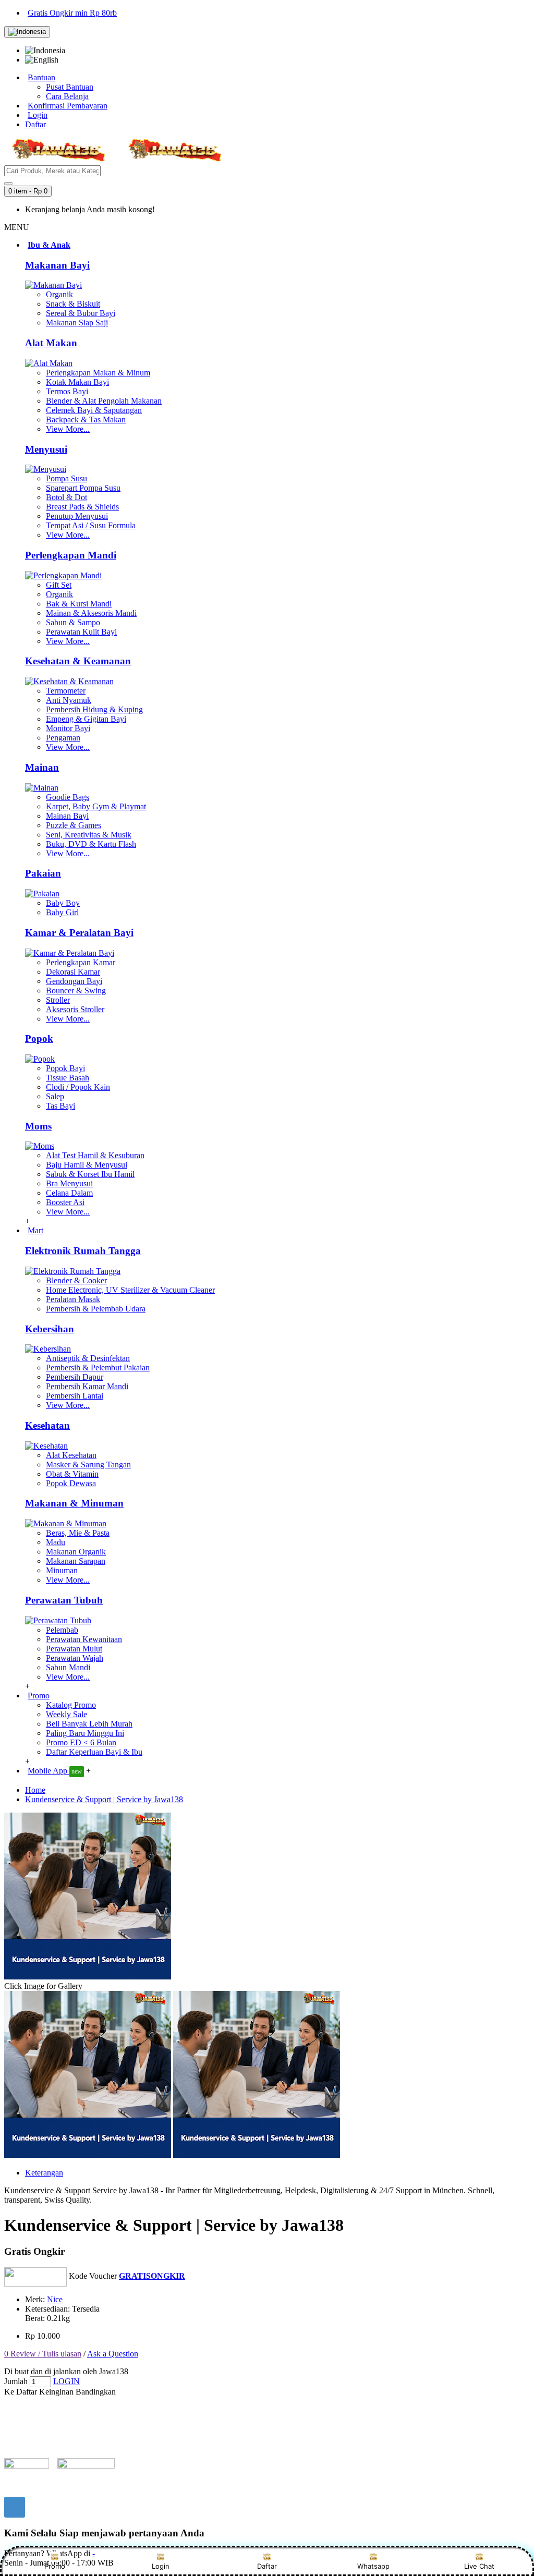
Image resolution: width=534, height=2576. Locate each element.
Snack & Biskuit (73, 304)
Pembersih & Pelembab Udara (96, 1309)
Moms (38, 1126)
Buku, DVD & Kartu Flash (91, 844)
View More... (68, 429)
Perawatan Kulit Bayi (81, 632)
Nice (55, 2299)
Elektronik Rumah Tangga (83, 1251)
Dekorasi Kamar (73, 972)
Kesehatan (47, 1425)
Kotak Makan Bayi (77, 382)
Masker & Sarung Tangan (88, 1465)
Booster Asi (65, 1202)
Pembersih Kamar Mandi (87, 1386)
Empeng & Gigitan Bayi (86, 719)
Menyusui (46, 449)
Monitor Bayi (68, 728)
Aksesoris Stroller (75, 1009)
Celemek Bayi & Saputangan (94, 410)
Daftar (267, 2566)
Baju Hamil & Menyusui (87, 1165)
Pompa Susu (66, 478)
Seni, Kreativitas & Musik (89, 835)
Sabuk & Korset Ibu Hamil (90, 1174)
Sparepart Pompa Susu (83, 488)
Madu (56, 1542)
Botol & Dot (66, 497)
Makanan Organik (76, 1552)
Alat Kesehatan (71, 1455)
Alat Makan (51, 343)
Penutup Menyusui (77, 516)
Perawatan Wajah (75, 1658)
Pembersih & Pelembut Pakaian (98, 1368)
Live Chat (479, 2566)
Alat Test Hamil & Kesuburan (95, 1155)
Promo (55, 2566)
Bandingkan (96, 2392)
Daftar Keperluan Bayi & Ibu (94, 1752)
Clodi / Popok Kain (78, 1087)
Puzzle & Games (74, 825)
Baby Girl (62, 912)
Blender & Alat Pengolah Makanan (104, 401)
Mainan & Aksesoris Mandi (91, 613)
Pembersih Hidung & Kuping (94, 709)
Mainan (42, 767)
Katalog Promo (71, 1705)
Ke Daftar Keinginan (39, 2392)
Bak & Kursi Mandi (79, 604)
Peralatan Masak (73, 1299)
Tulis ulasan (62, 2354)
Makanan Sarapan (76, 1561)
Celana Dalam (69, 1193)
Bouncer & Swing (76, 991)
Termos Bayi (67, 391)
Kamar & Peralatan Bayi (79, 933)
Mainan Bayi (67, 816)
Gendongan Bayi (74, 981)
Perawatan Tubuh (64, 1600)
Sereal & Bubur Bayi (81, 313)
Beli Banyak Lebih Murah (89, 1724)
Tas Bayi (60, 1106)
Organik (59, 294)
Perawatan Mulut (74, 1649)
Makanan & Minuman (74, 1503)
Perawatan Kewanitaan (84, 1639)
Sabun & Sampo (73, 622)
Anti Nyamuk (69, 700)
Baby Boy (63, 903)
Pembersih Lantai (75, 1396)
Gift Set (59, 585)
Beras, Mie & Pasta (78, 1533)
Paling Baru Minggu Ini (85, 1733)
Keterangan (44, 2173)
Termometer (66, 691)
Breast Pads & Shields (82, 507)
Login (161, 2566)
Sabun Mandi (68, 1667)
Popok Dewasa (71, 1483)
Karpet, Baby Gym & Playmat (96, 806)
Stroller (58, 1000)
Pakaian (43, 873)
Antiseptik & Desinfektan (88, 1358)
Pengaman (63, 738)
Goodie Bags (68, 797)
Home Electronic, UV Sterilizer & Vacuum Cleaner (130, 1290)
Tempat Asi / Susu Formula (91, 525)
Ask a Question (113, 2354)
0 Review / (23, 2354)
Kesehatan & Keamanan (78, 661)
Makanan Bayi (57, 265)
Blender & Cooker (76, 1280)
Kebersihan (50, 1329)
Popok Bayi (65, 1068)
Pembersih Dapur (75, 1377)
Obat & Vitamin (72, 1474)
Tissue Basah (68, 1078)
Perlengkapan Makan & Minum (98, 373)
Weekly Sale (66, 1714)
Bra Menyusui (69, 1183)
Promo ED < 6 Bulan (81, 1742)
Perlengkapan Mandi (71, 555)
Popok (39, 1038)
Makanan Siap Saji (77, 323)
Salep (55, 1096)
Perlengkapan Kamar (81, 962)
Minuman (62, 1570)
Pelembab (62, 1630)
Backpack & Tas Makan (86, 420)
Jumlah (16, 2381)
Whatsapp (373, 2566)
